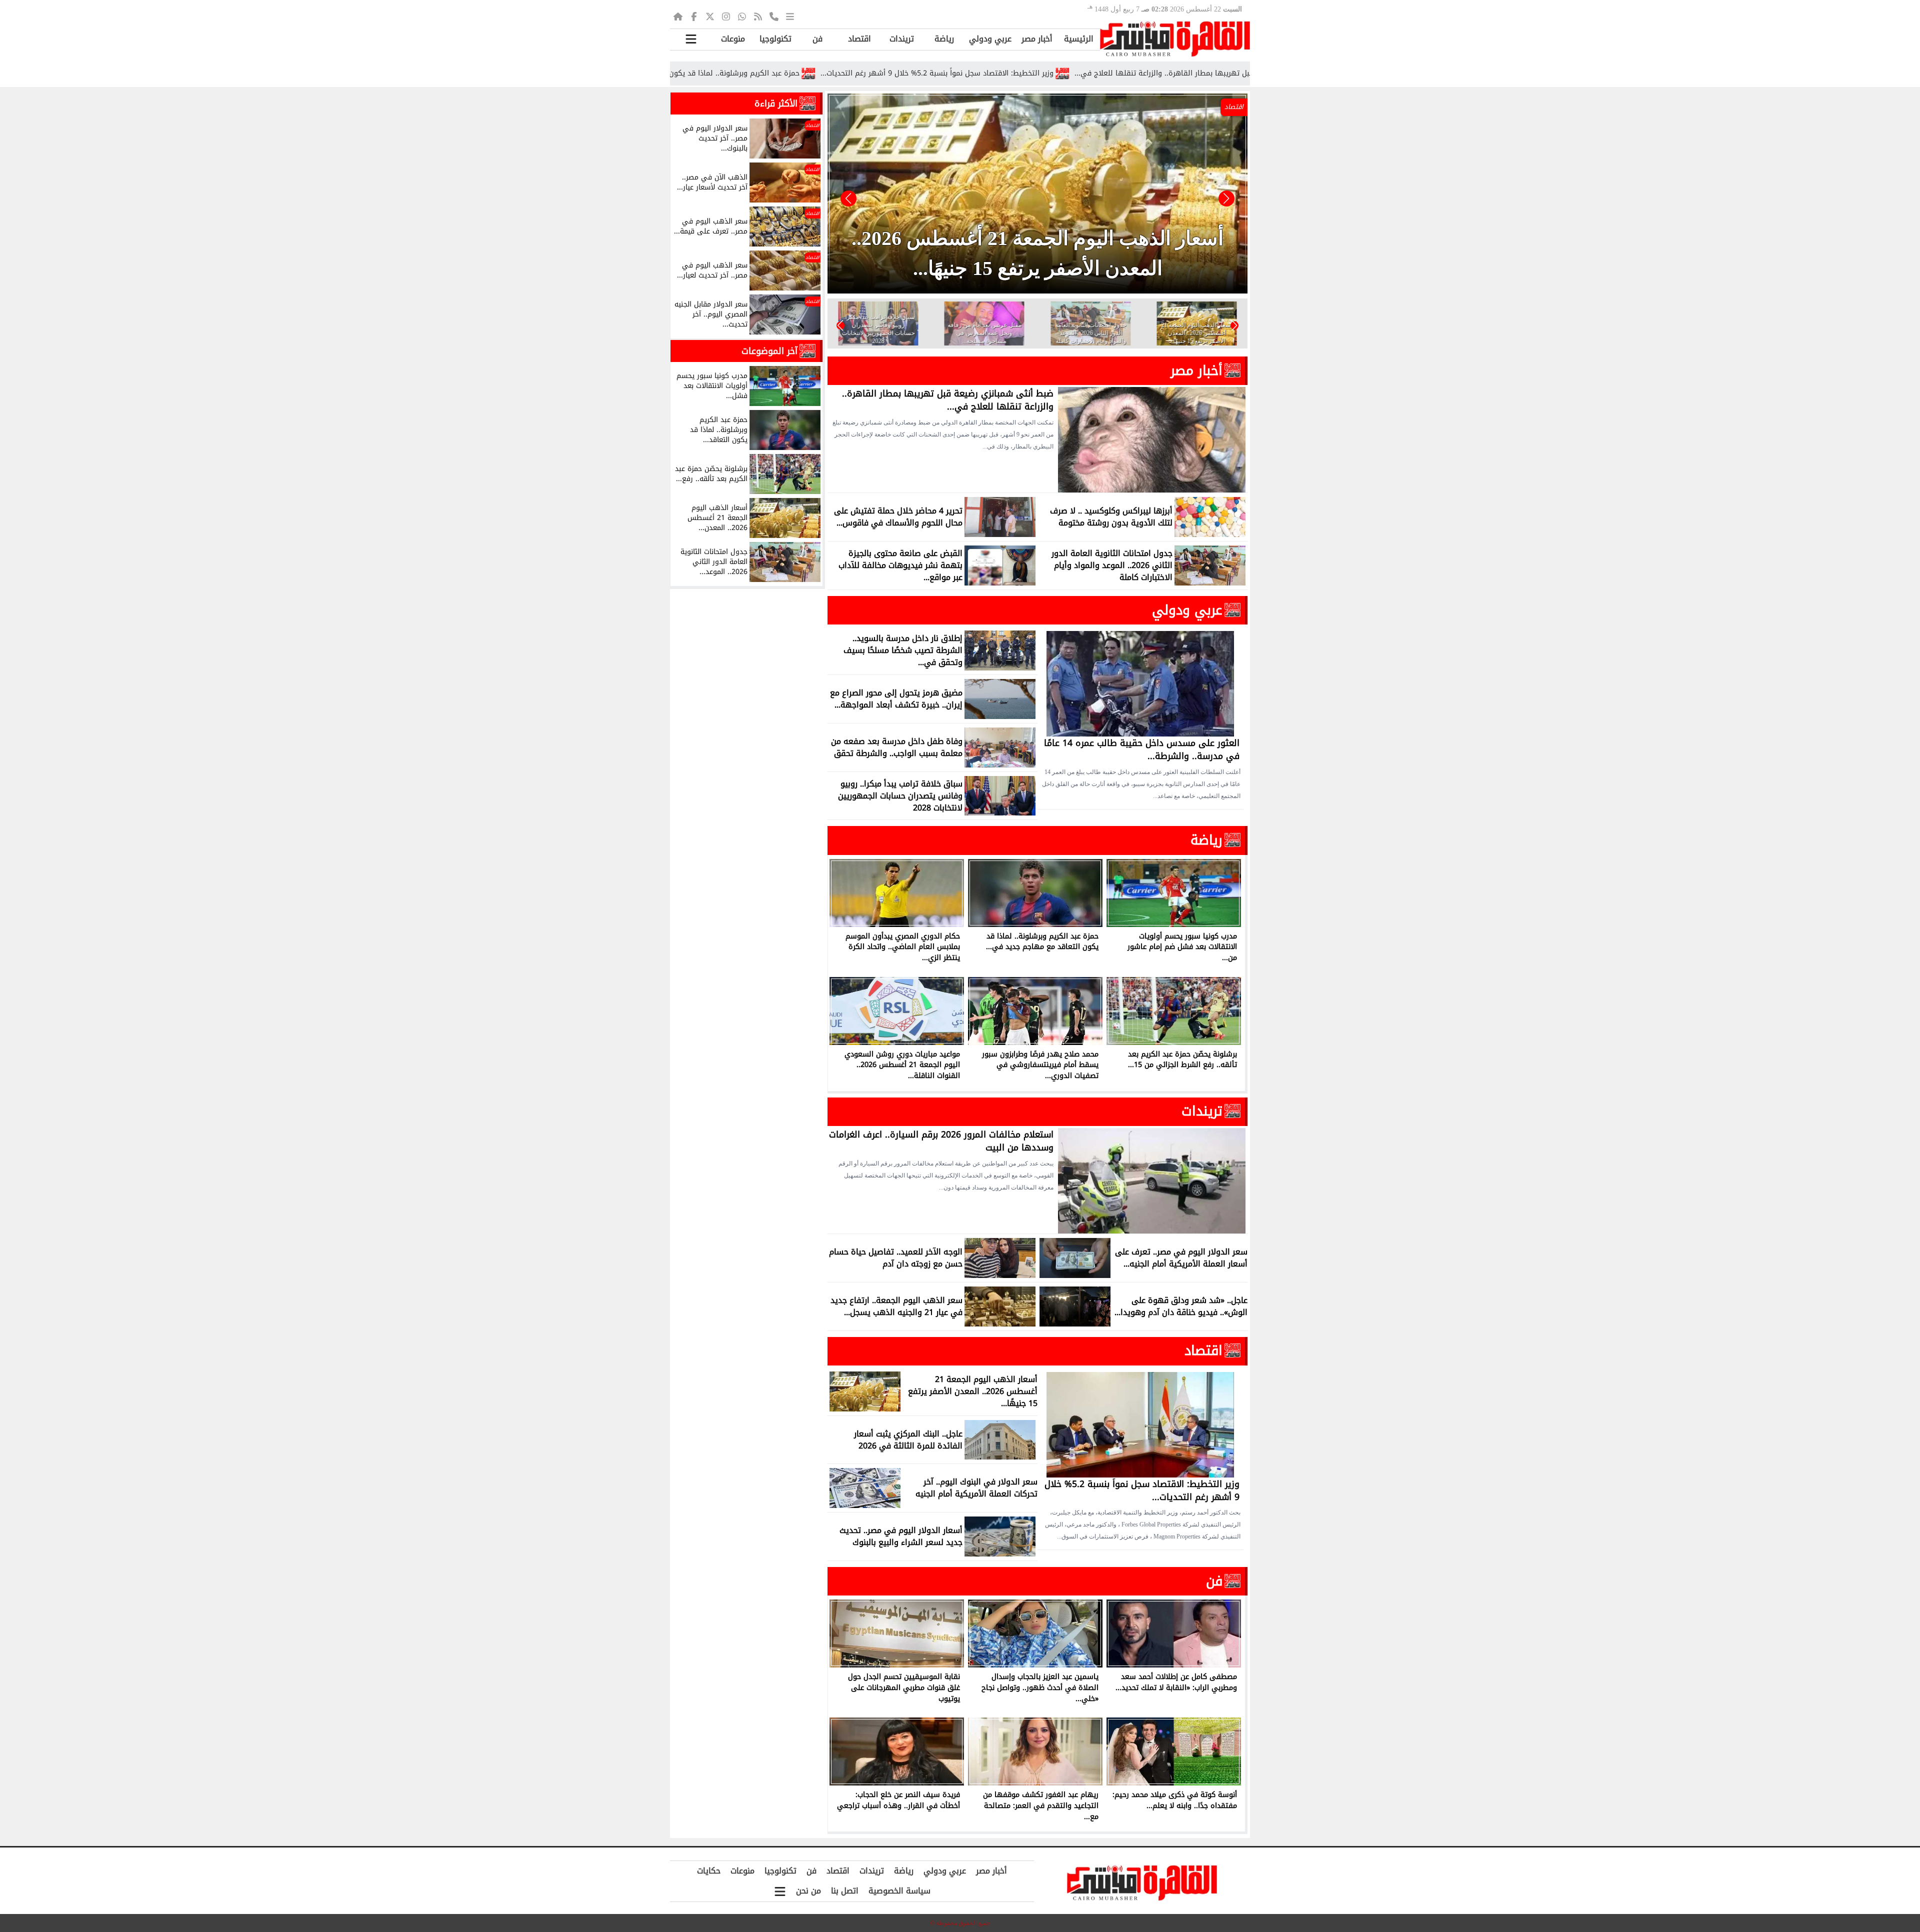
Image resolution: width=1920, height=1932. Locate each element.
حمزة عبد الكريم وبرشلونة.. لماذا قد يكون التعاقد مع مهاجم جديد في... (829, 73)
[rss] (758, 16)
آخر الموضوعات (769, 351)
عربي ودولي (990, 39)
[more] (790, 16)
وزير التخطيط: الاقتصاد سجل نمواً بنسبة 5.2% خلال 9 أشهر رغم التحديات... (1080, 73)
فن (817, 39)
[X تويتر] (710, 16)
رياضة (944, 39)
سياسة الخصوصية (899, 1891)
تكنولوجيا (775, 39)
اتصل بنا (845, 1891)
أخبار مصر (1037, 39)
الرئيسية (1079, 39)
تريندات (902, 39)
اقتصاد (859, 39)
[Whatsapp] (742, 16)
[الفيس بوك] (694, 16)
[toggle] (691, 39)
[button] (848, 198)
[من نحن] (774, 16)
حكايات (709, 1871)
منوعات (733, 39)
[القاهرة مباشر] (1175, 39)
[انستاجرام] (726, 16)
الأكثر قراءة (776, 103)
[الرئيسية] (678, 16)
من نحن (808, 1891)
